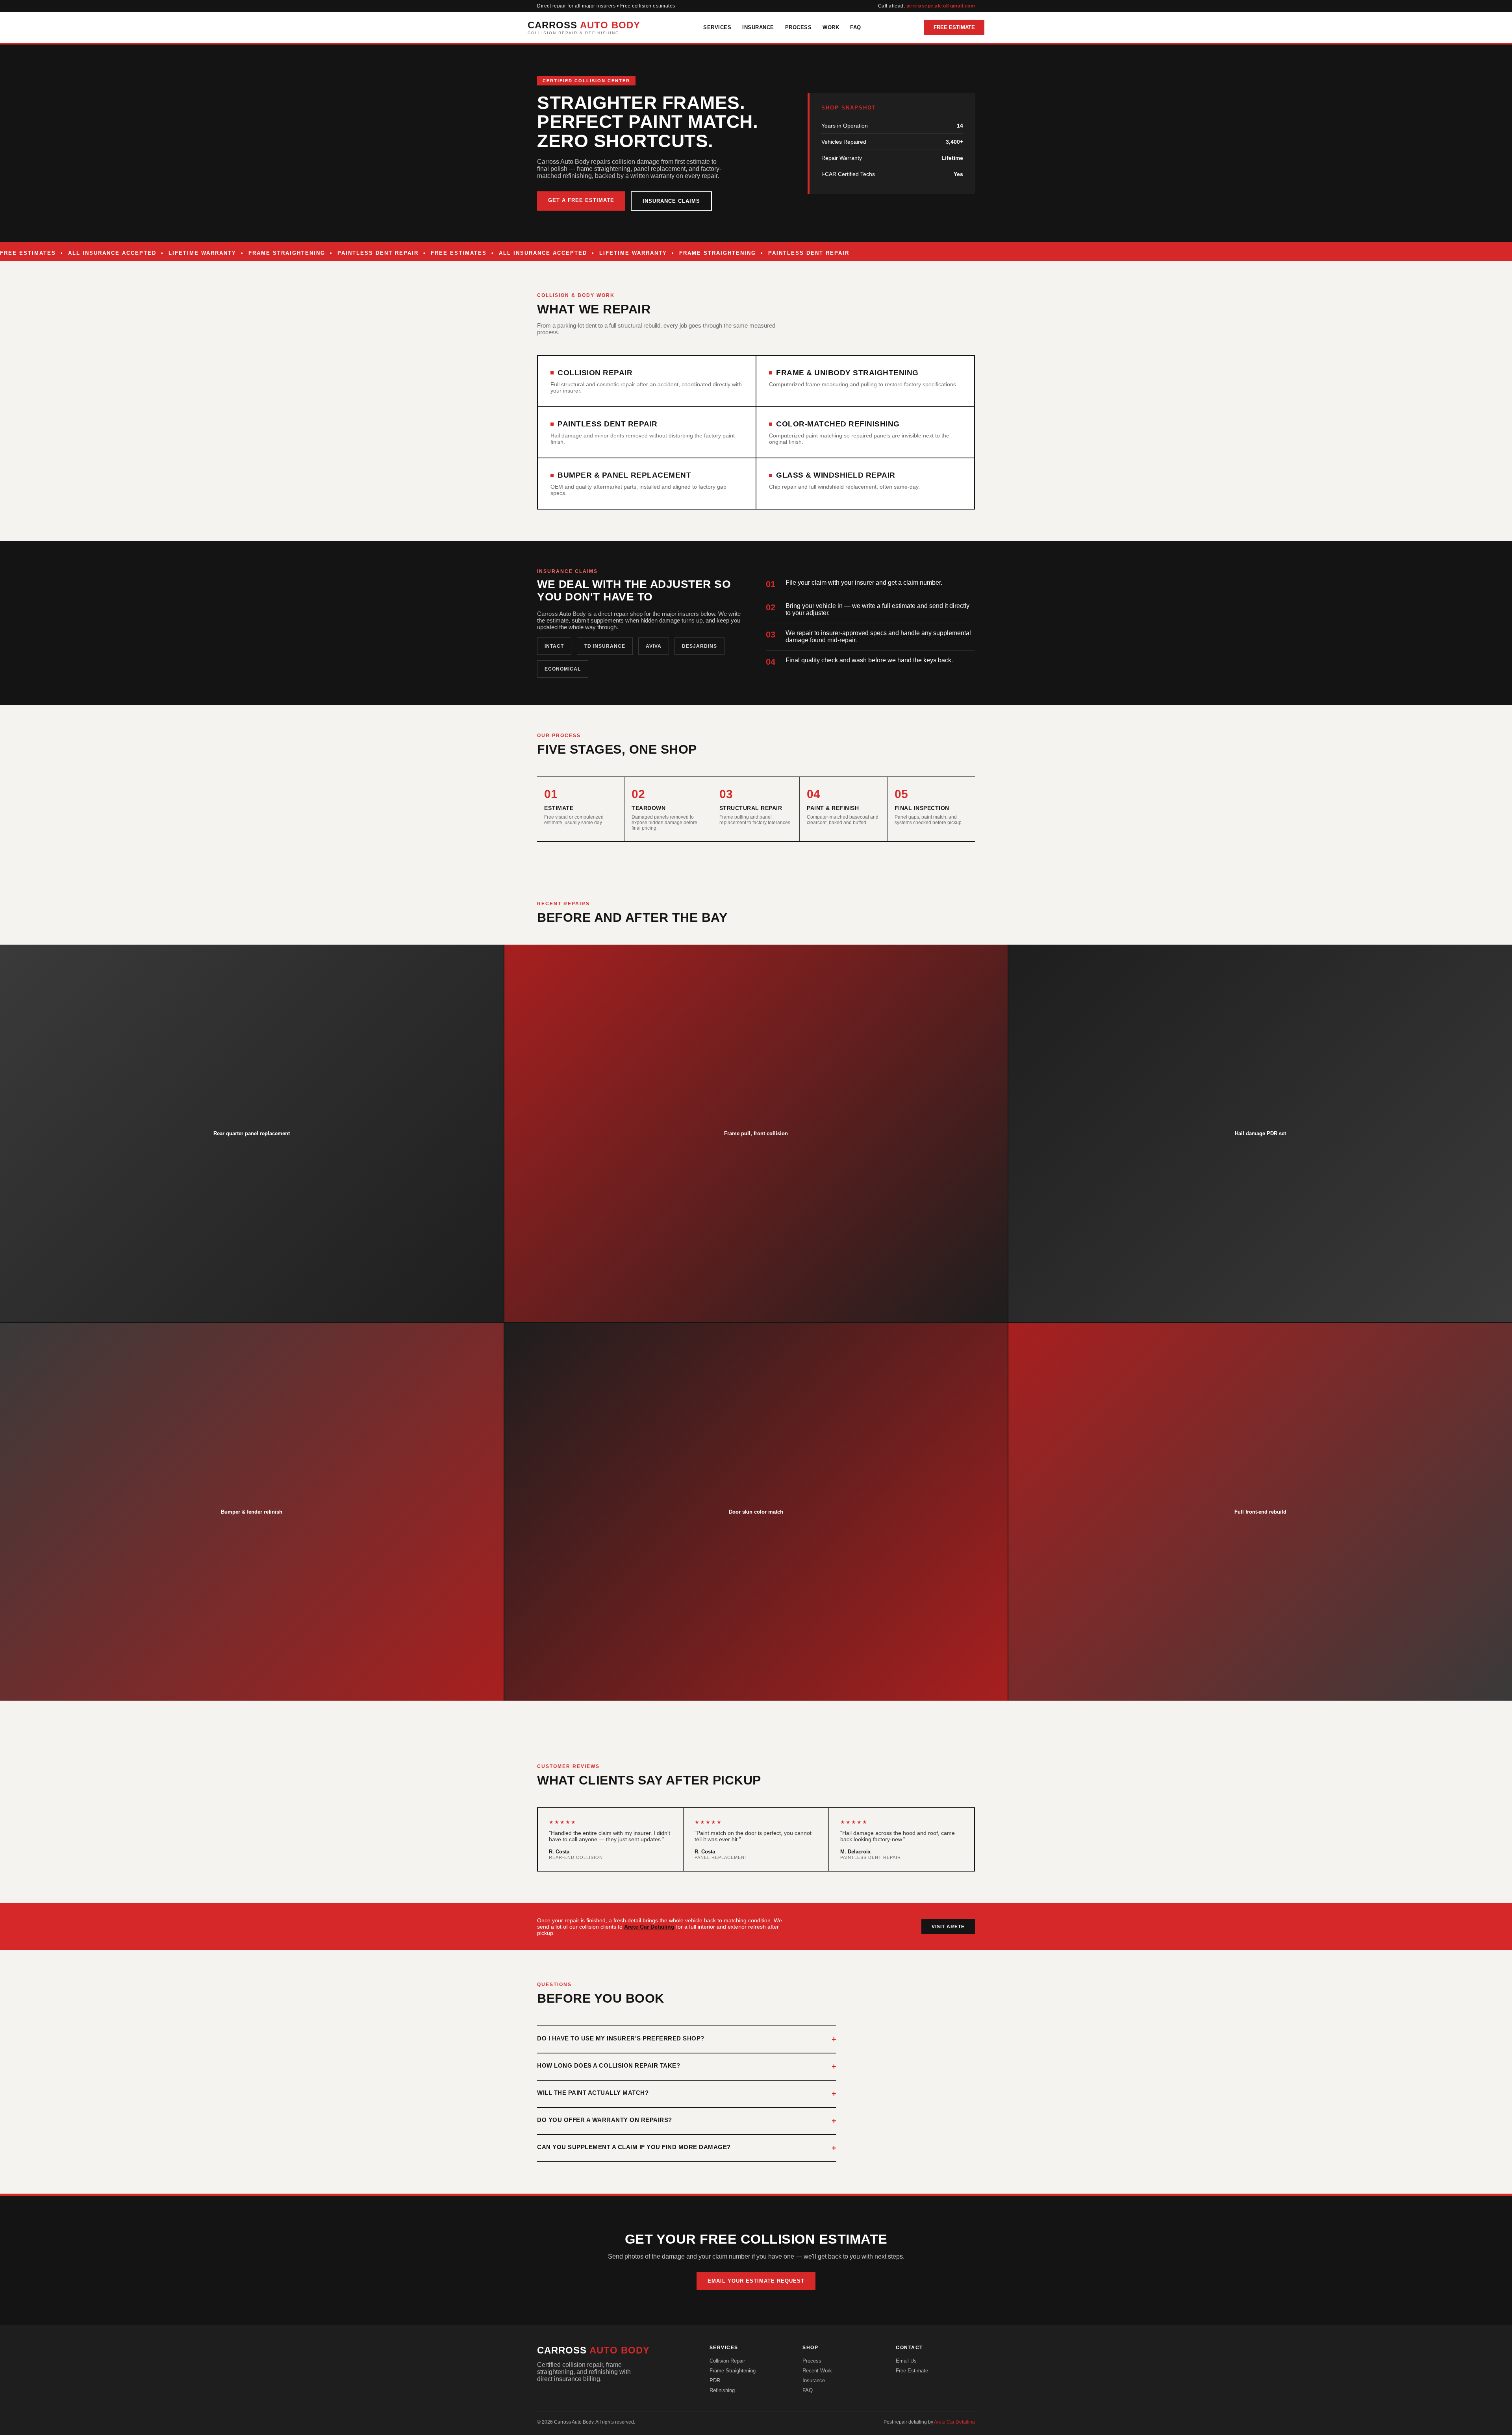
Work (831, 27)
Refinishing (722, 2390)
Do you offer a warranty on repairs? (605, 2120)
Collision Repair (727, 2361)
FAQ (856, 27)
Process (799, 27)
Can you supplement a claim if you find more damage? (634, 2147)
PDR (715, 2380)
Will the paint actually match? (593, 2093)
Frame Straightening (733, 2371)
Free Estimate (954, 27)
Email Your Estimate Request (756, 2281)
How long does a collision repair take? (609, 2065)
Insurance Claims (671, 201)
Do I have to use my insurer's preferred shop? (621, 2038)
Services (717, 27)
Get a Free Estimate (581, 200)
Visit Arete (948, 1927)
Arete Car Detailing (649, 1927)
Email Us (906, 2361)
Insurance (758, 27)
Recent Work (817, 2371)
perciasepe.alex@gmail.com (941, 6)
